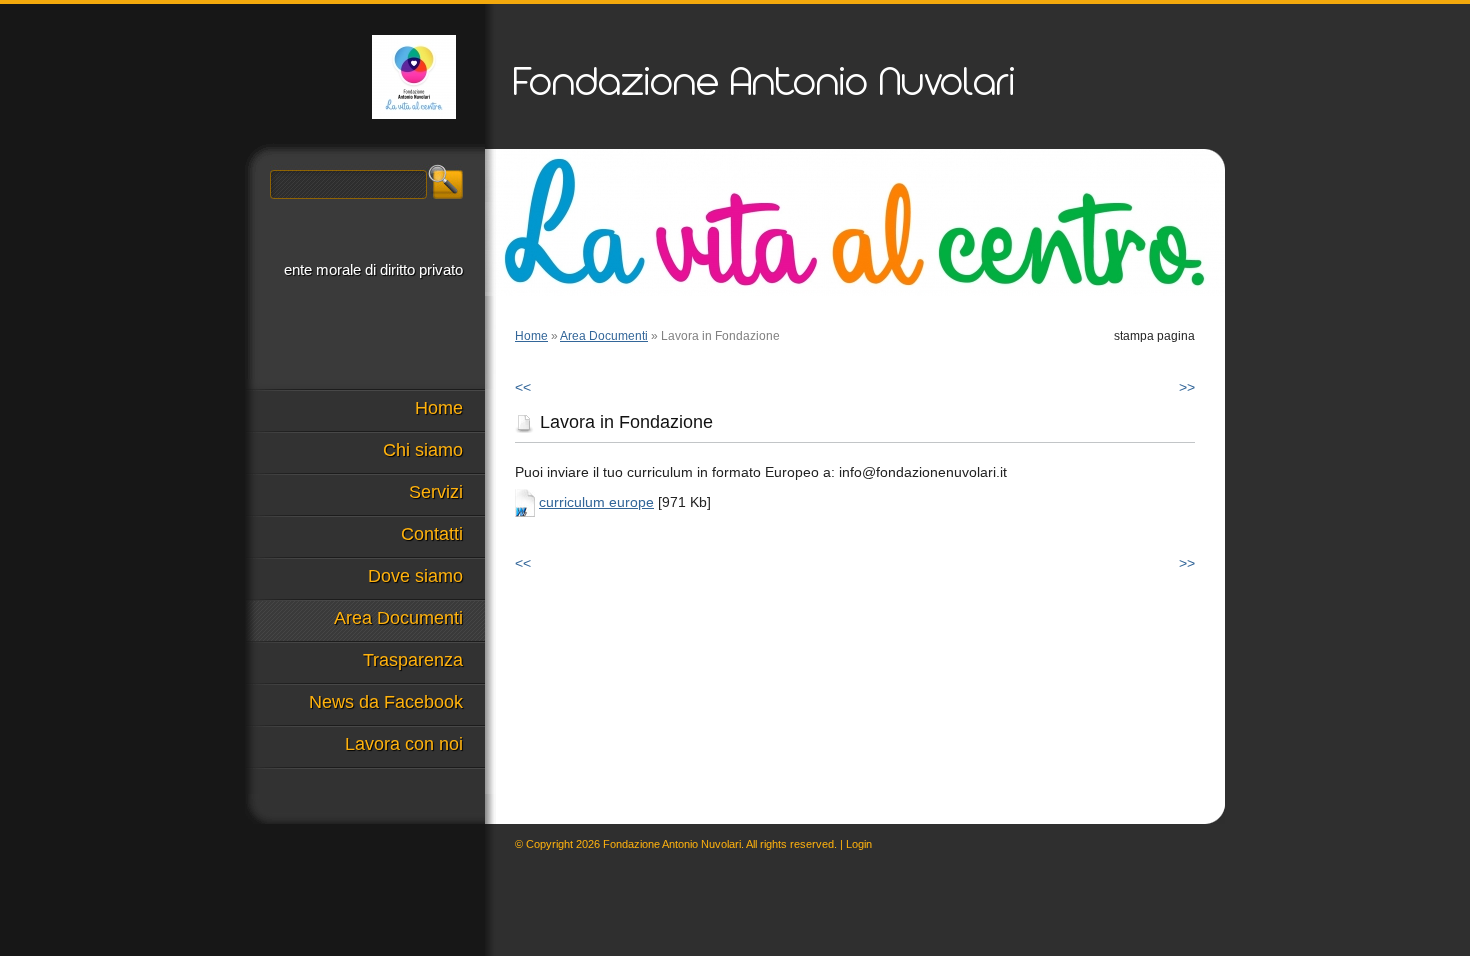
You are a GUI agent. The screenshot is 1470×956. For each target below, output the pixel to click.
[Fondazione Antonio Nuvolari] (414, 77)
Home (531, 336)
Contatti (432, 534)
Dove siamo (415, 576)
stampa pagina (1154, 336)
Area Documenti (604, 336)
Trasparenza (413, 660)
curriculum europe (596, 502)
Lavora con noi (404, 744)
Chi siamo (423, 450)
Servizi (436, 492)
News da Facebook (386, 702)
